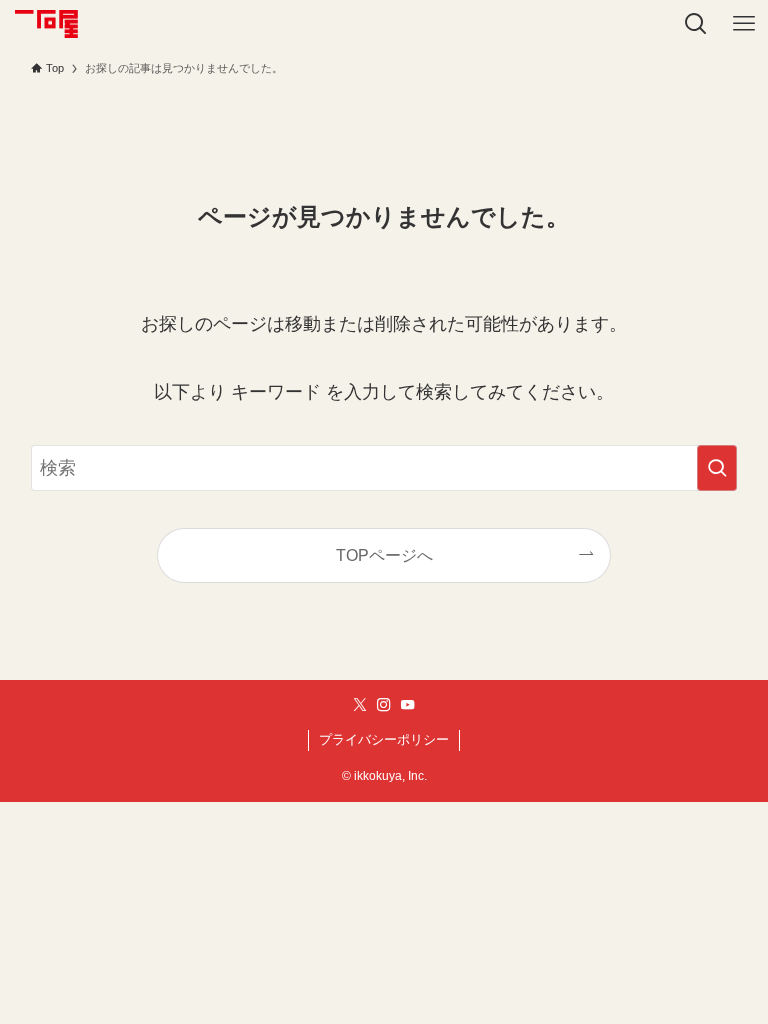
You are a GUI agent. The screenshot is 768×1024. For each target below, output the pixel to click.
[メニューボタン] (744, 24)
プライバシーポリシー (384, 739)
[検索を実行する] (717, 468)
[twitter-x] (360, 705)
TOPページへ (384, 555)
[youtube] (408, 705)
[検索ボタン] (696, 24)
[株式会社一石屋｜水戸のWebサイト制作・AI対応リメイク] (46, 24)
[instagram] (384, 705)
